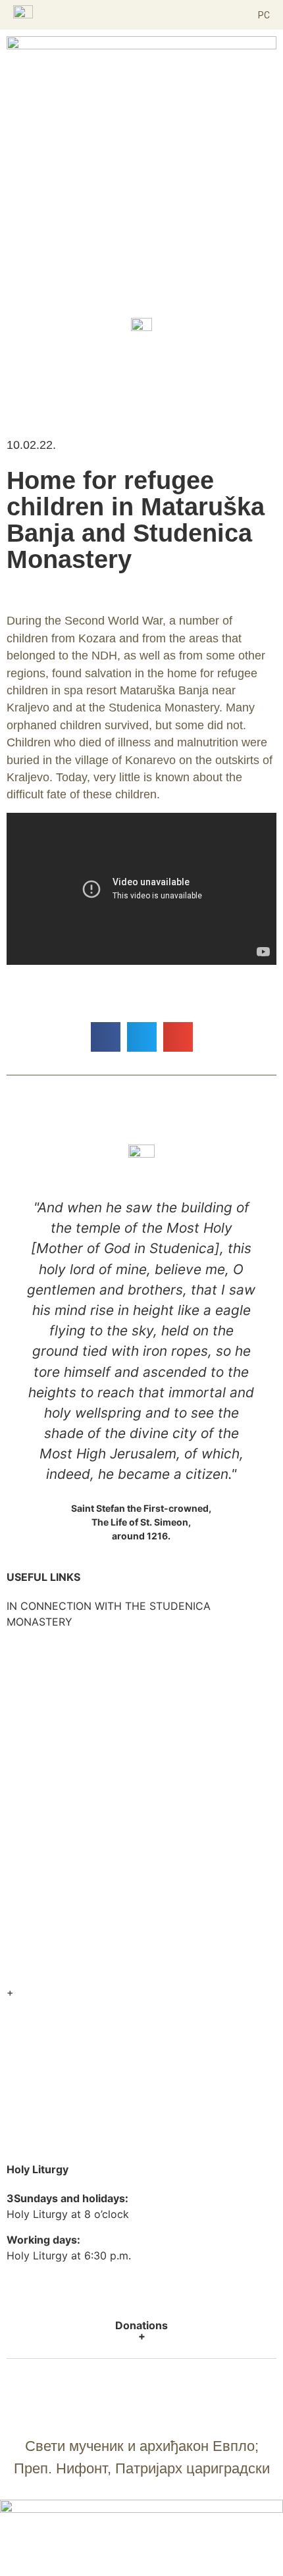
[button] (141, 15)
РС (264, 15)
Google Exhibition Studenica (77, 2008)
